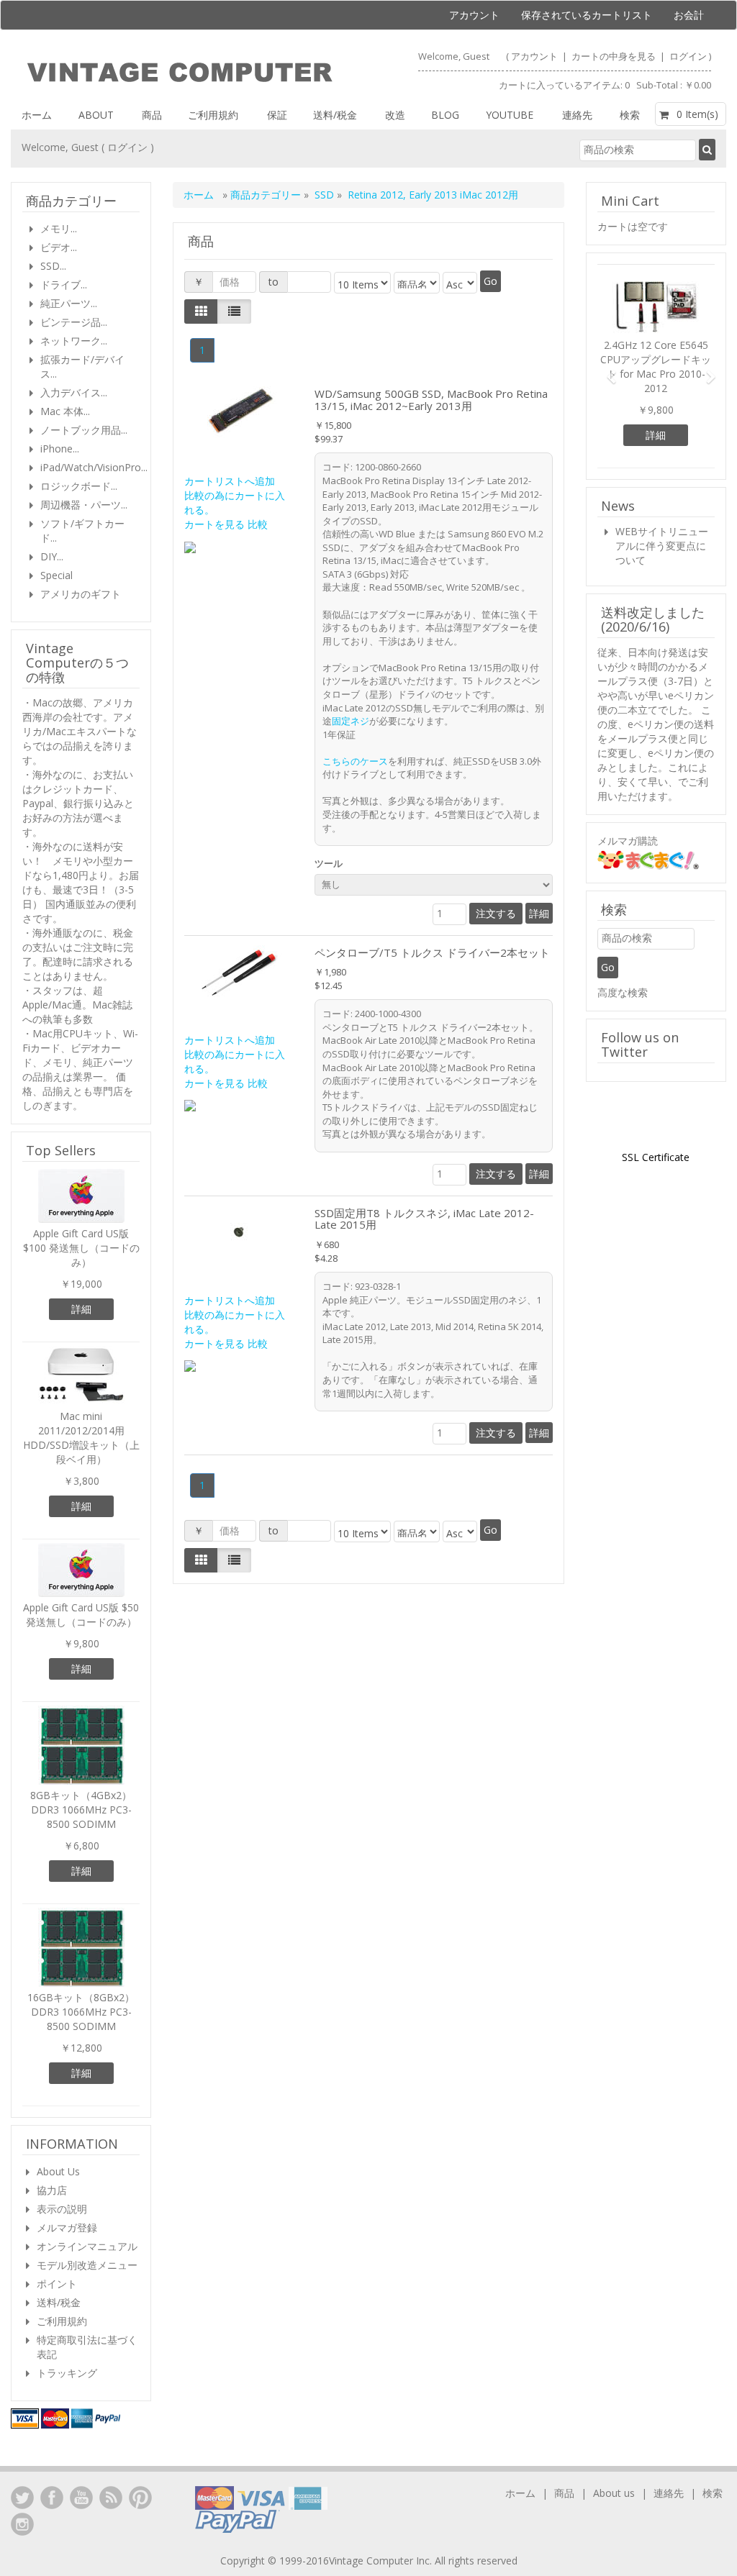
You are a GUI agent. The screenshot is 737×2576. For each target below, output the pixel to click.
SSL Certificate (656, 1157)
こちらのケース (355, 761)
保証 (277, 115)
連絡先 (577, 115)
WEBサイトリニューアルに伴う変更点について (662, 546)
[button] (606, 370)
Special (56, 575)
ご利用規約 (213, 115)
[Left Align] (201, 311)
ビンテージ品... (74, 322)
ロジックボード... (79, 486)
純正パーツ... (69, 303)
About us (614, 2493)
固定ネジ (351, 721)
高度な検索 (623, 992)
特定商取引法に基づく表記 (87, 2347)
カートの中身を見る (615, 56)
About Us (58, 2171)
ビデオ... (59, 247)
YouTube (81, 2498)
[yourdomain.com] (180, 73)
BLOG (445, 115)
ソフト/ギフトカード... (82, 531)
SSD (324, 195)
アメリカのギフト (81, 594)
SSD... (53, 266)
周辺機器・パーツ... (84, 505)
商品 (152, 115)
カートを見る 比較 (226, 524)
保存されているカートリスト (587, 15)
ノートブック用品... (84, 430)
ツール (331, 863)
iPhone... (60, 449)
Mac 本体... (65, 411)
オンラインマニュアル (87, 2246)
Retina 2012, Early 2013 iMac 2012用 (433, 195)
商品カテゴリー (267, 195)
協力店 (52, 2190)
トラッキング (67, 2373)
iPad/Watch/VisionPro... (90, 467)
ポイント (57, 2284)
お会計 (689, 15)
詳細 (539, 913)
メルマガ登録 (67, 2227)
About (96, 115)
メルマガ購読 (628, 841)
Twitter (22, 2498)
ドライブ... (64, 285)
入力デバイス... (74, 392)
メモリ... (59, 228)
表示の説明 (62, 2209)
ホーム (37, 115)
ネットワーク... (74, 341)
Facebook (52, 2498)
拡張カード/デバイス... (82, 367)
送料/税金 (335, 115)
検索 (630, 115)
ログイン (688, 56)
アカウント (474, 15)
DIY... (52, 556)
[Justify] (234, 311)
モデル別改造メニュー (87, 2265)
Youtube (510, 115)
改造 (395, 115)
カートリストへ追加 (230, 481)
